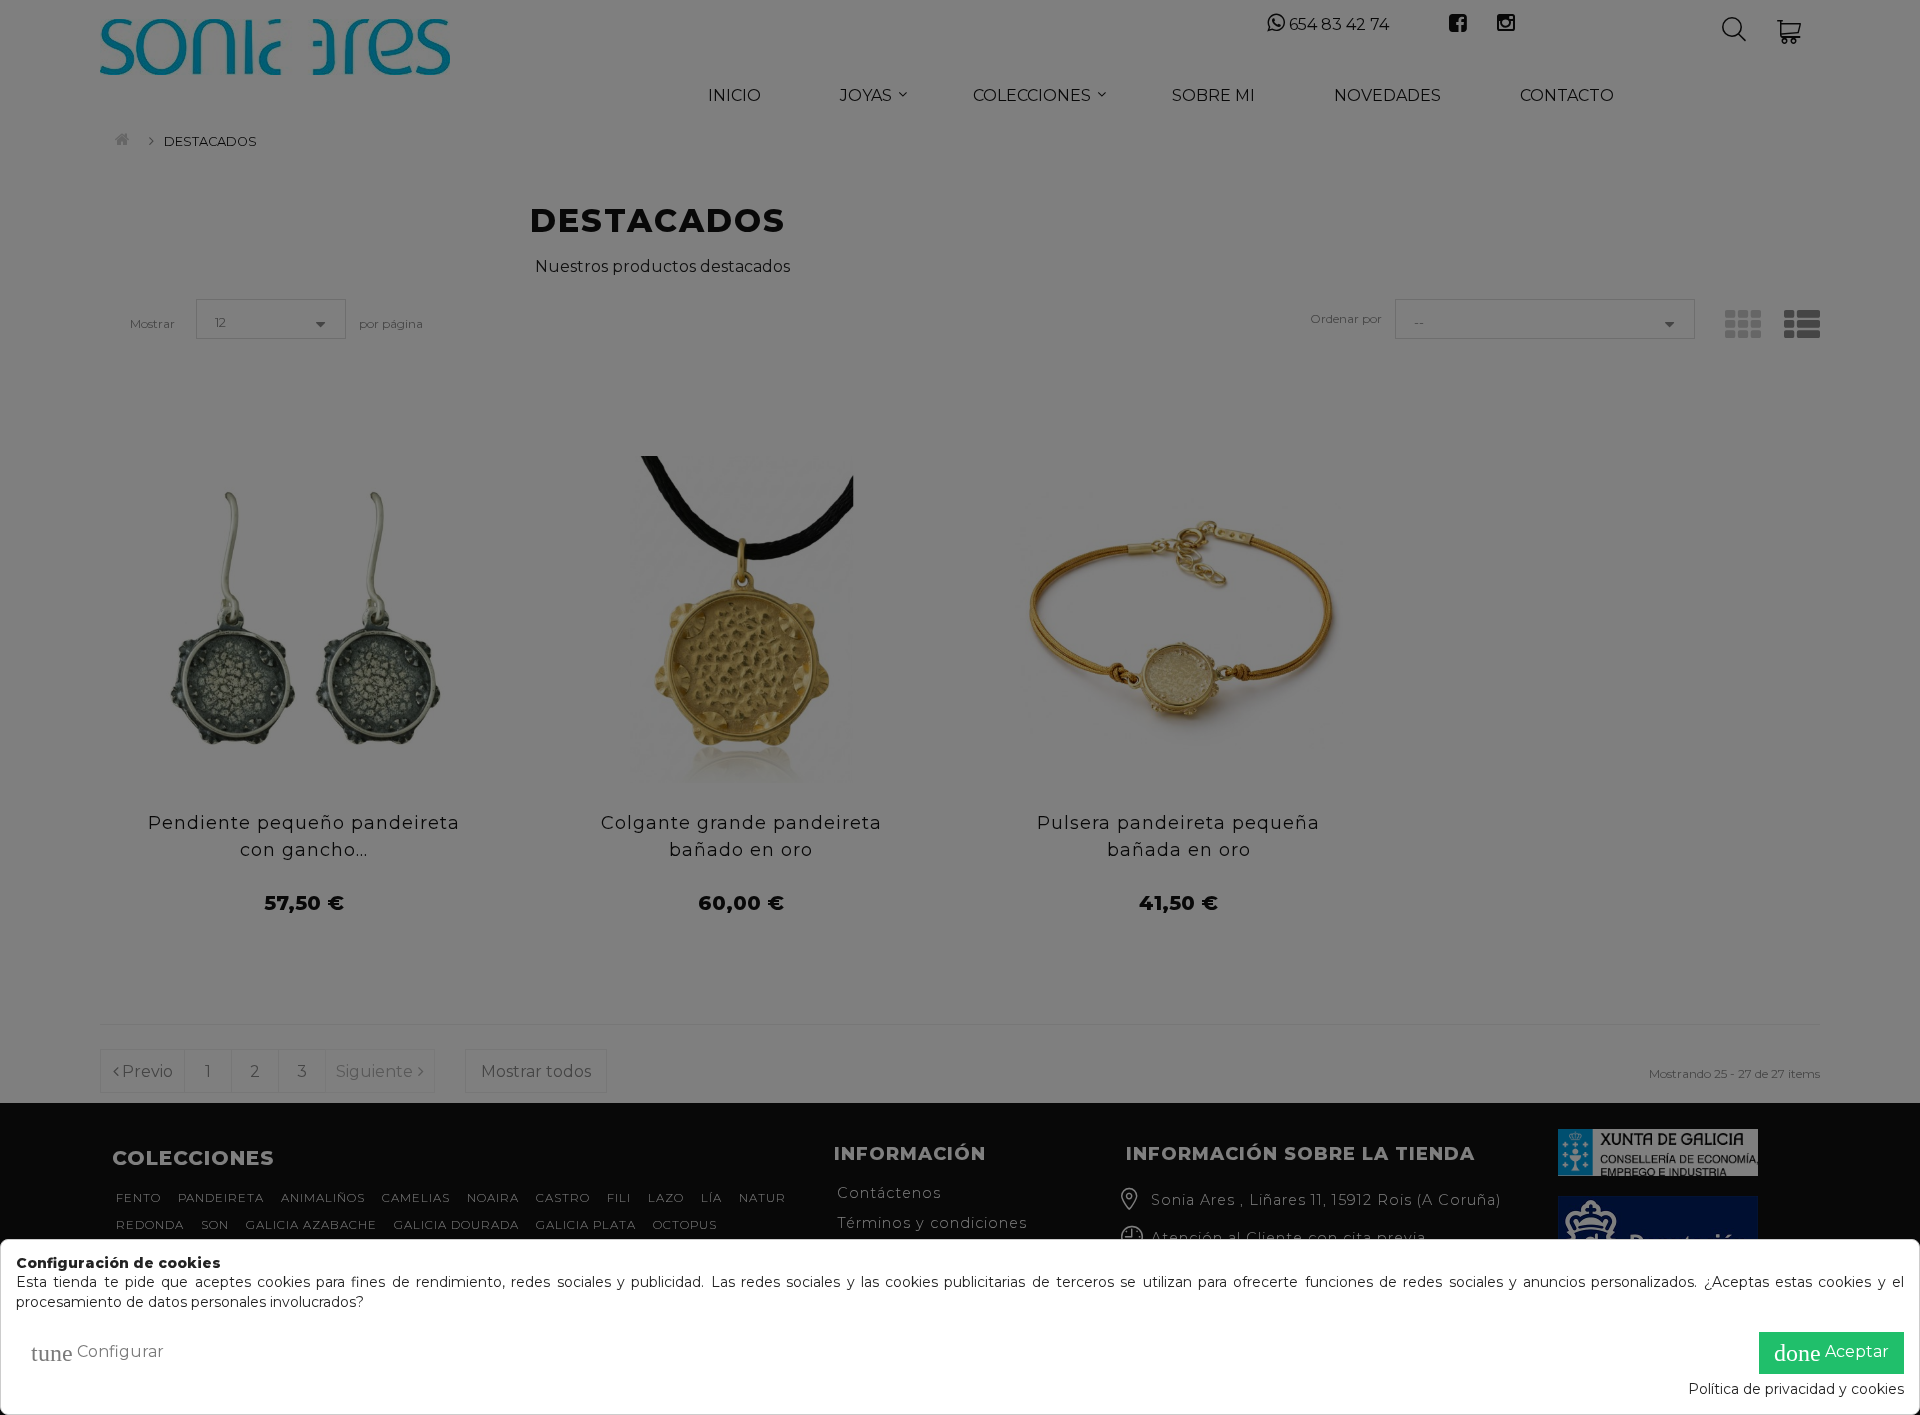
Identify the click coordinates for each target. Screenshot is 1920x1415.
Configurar (97, 1353)
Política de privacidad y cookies (1796, 1389)
